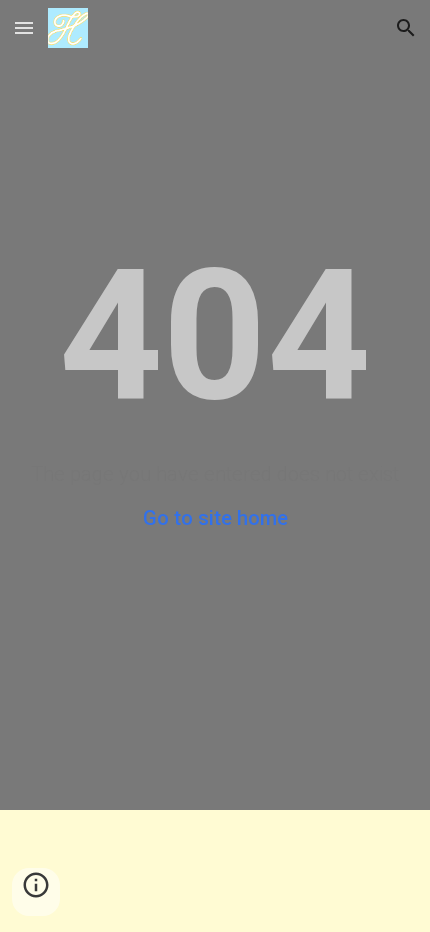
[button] (24, 27)
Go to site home (215, 518)
